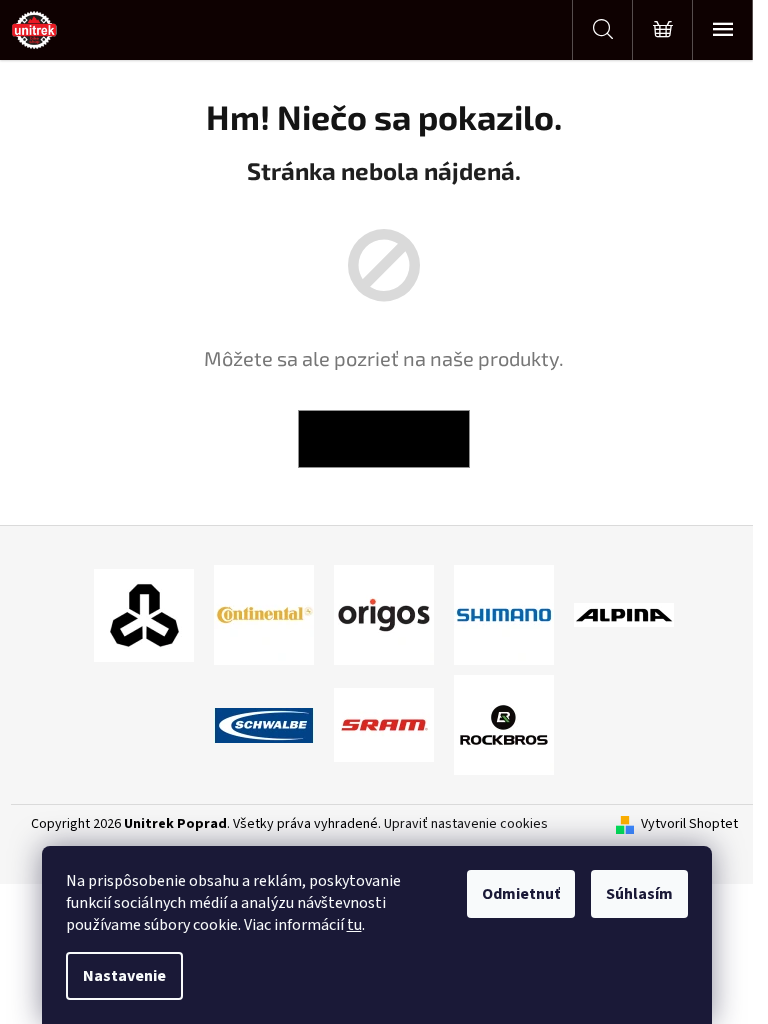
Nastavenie (124, 976)
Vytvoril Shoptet (689, 824)
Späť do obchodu (384, 438)
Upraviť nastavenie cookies (466, 824)
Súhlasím (639, 894)
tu (354, 925)
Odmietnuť (521, 894)
